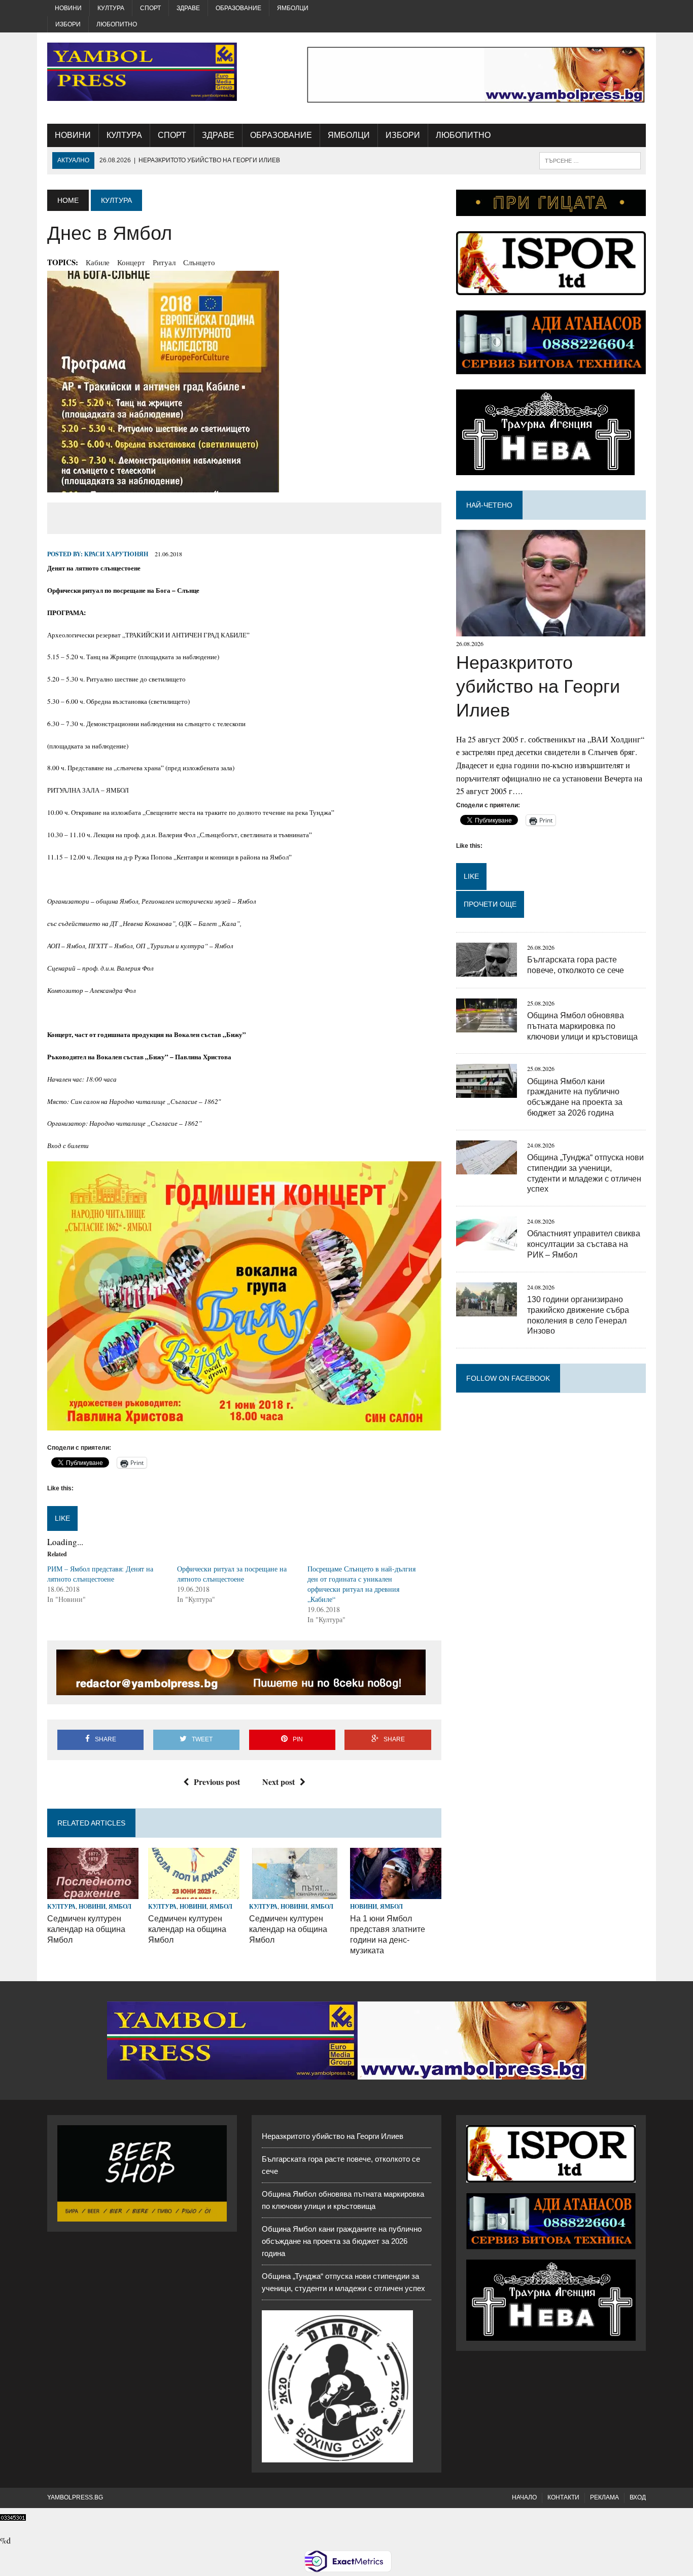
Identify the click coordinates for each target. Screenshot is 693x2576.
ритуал (164, 262)
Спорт (150, 8)
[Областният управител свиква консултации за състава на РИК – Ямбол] (487, 1244)
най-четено (489, 505)
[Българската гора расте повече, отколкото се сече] (487, 970)
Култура (111, 8)
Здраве (188, 8)
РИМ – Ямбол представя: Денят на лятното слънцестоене (100, 1574)
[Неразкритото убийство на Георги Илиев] (551, 630)
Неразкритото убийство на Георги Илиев (538, 686)
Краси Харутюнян (116, 554)
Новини (68, 8)
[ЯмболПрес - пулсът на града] (142, 72)
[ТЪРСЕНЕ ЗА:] (590, 160)
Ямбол (120, 1906)
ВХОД (638, 2497)
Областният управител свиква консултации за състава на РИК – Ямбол (584, 1244)
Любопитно (117, 24)
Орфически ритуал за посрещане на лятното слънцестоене (232, 1574)
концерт (131, 262)
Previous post (217, 1782)
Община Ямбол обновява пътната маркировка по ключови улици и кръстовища (582, 1026)
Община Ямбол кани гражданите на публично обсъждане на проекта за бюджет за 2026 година (342, 2241)
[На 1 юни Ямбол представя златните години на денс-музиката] (396, 1892)
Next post (279, 1782)
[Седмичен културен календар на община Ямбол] (93, 1892)
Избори (68, 24)
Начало (524, 2497)
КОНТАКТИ (563, 2497)
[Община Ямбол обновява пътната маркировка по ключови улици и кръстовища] (487, 1026)
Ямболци (293, 8)
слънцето (199, 262)
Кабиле (98, 262)
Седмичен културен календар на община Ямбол (86, 1929)
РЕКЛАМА (604, 2497)
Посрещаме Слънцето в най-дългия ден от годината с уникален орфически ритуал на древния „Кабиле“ (361, 1584)
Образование (238, 8)
